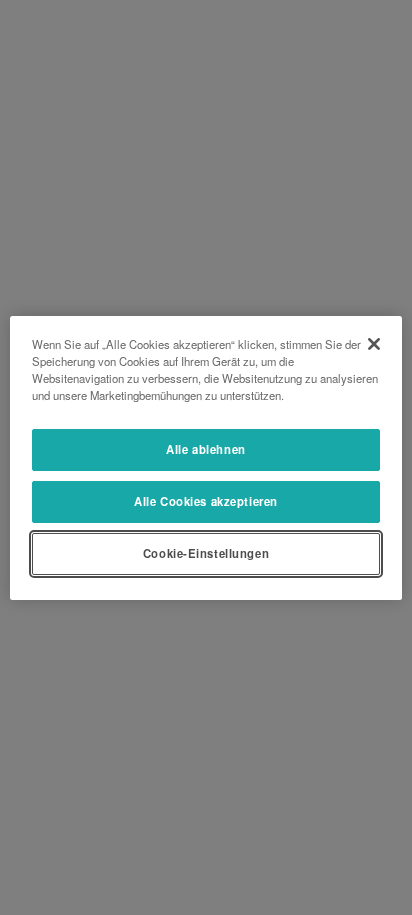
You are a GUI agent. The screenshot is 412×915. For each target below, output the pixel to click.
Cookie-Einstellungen (206, 553)
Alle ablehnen (205, 449)
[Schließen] (374, 343)
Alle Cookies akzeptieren (206, 501)
